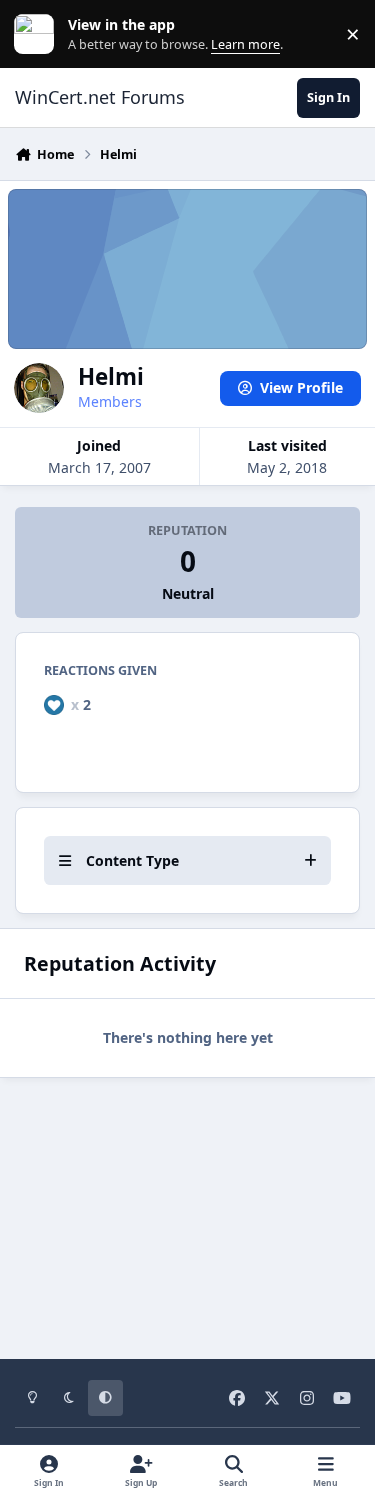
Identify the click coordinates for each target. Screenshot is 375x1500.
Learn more (38, 34)
